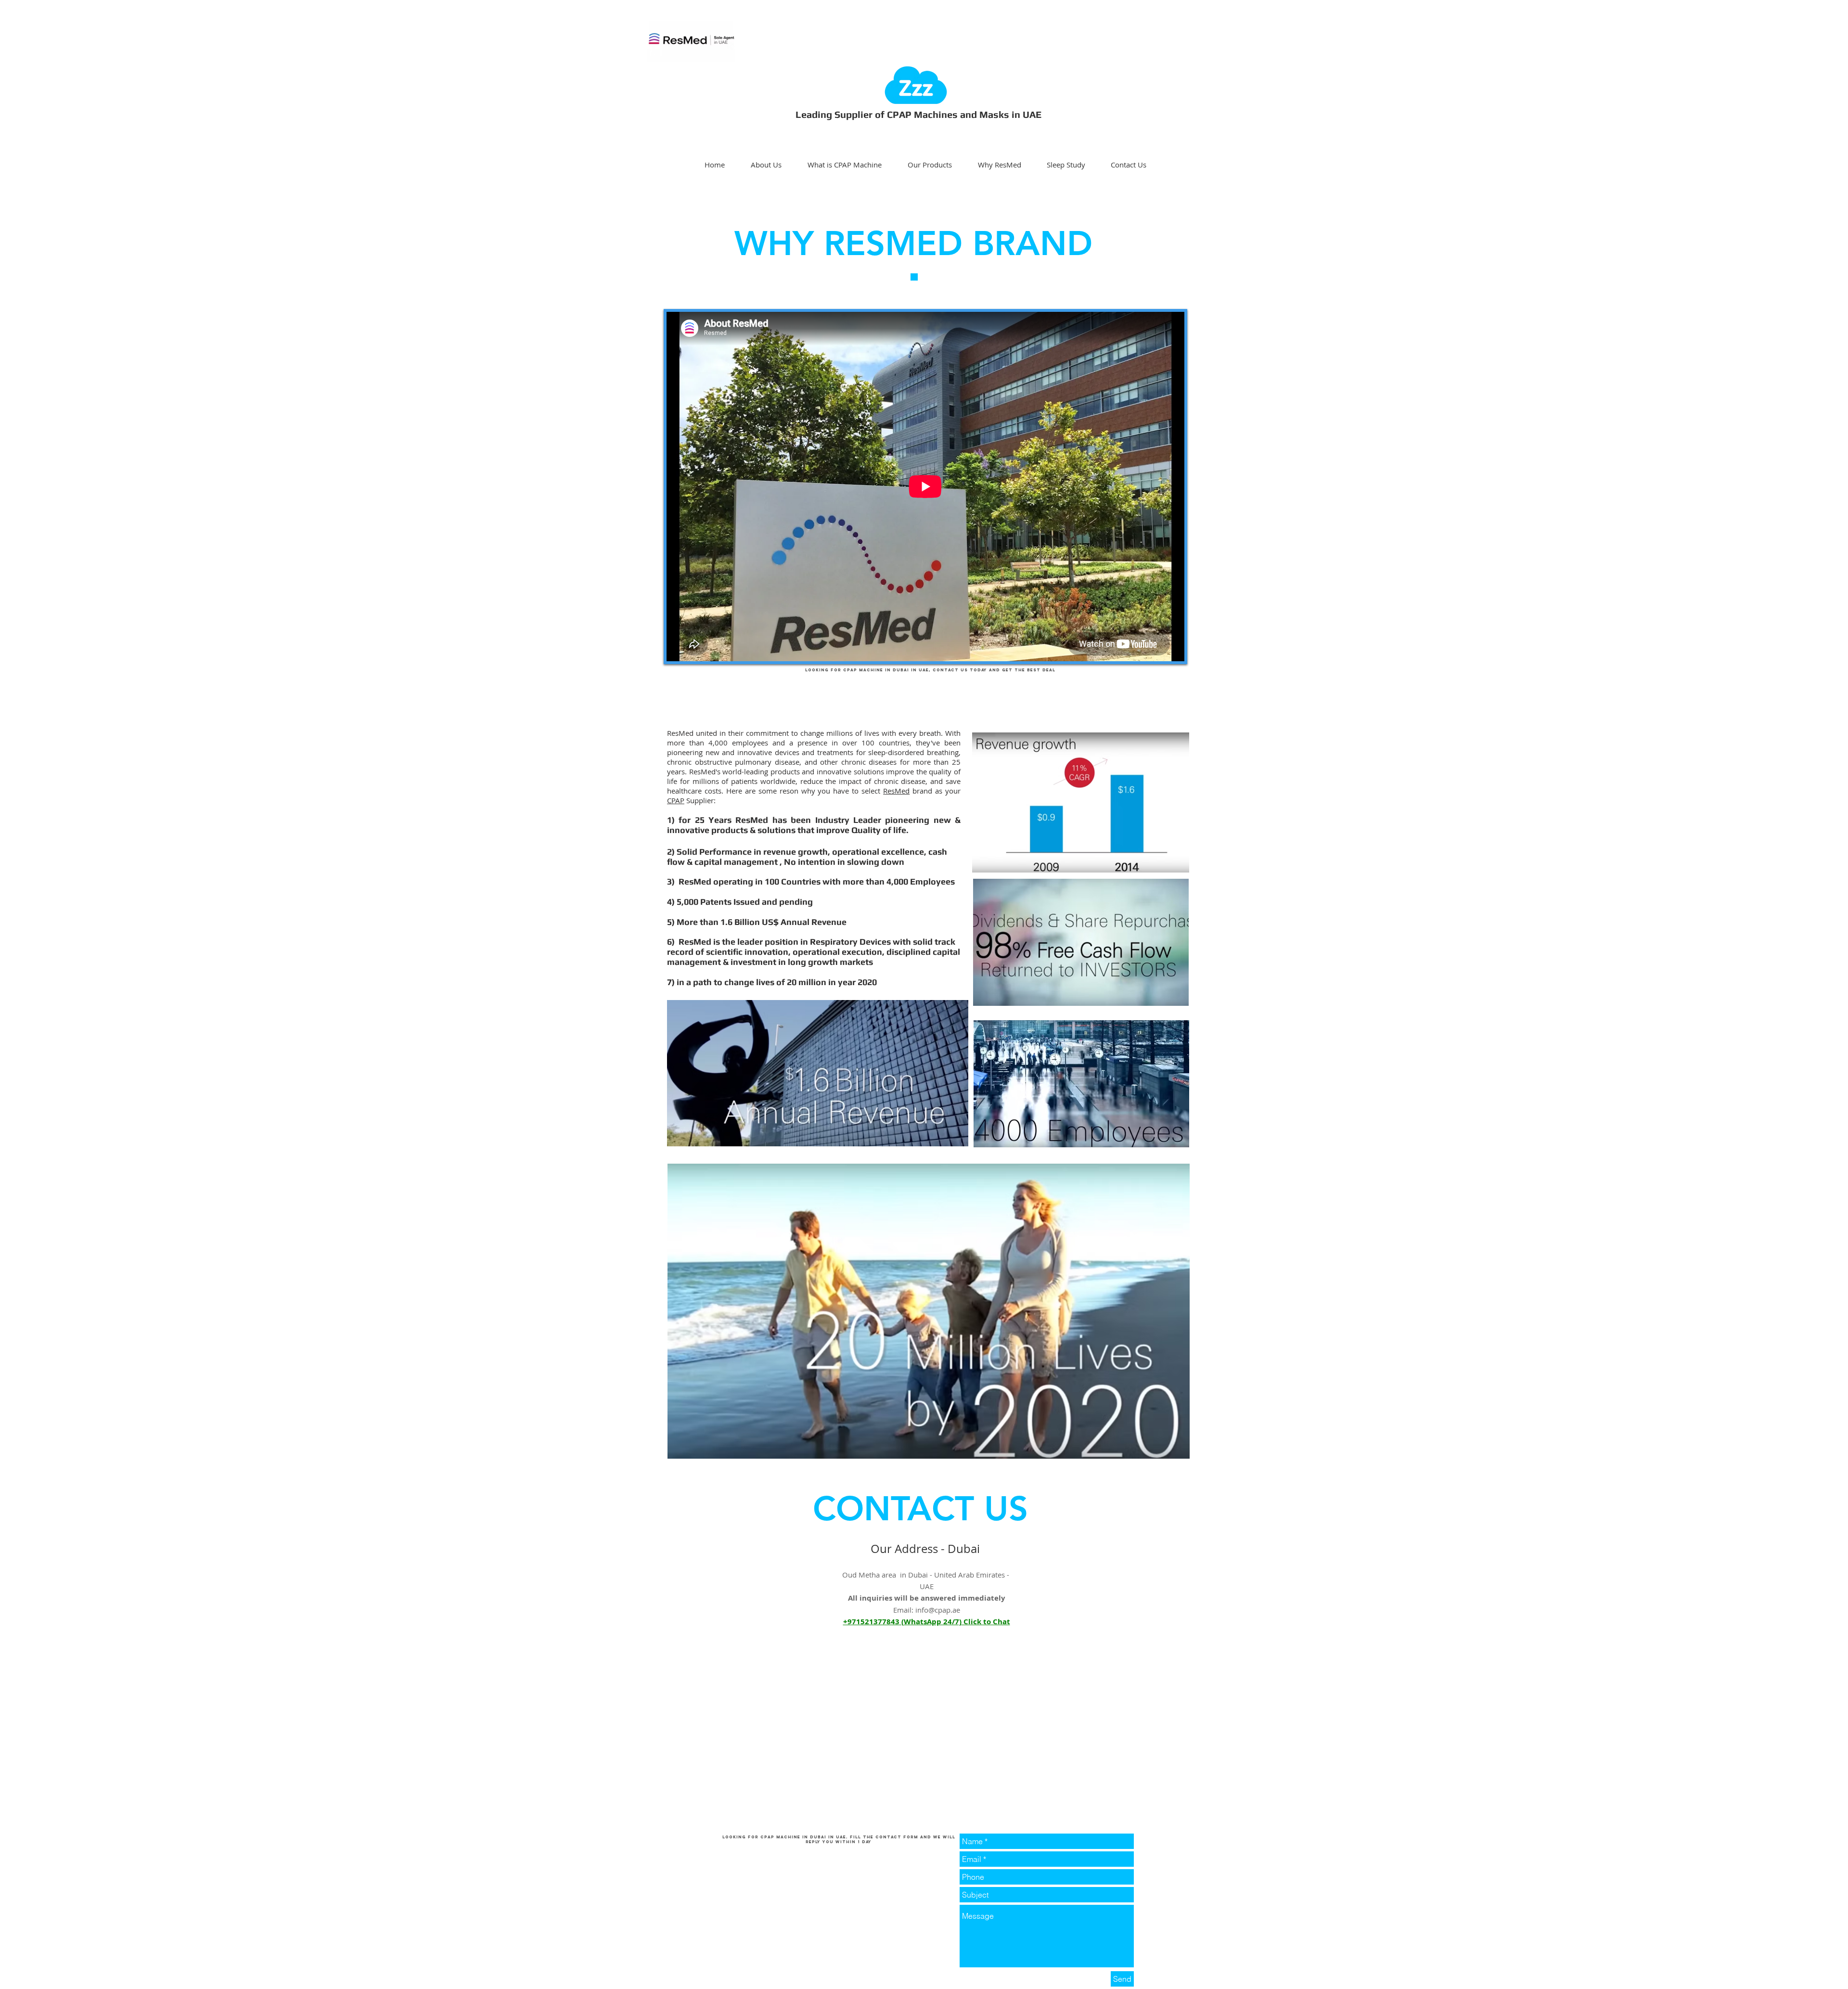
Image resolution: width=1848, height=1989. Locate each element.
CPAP (676, 800)
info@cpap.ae (938, 1610)
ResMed (896, 791)
